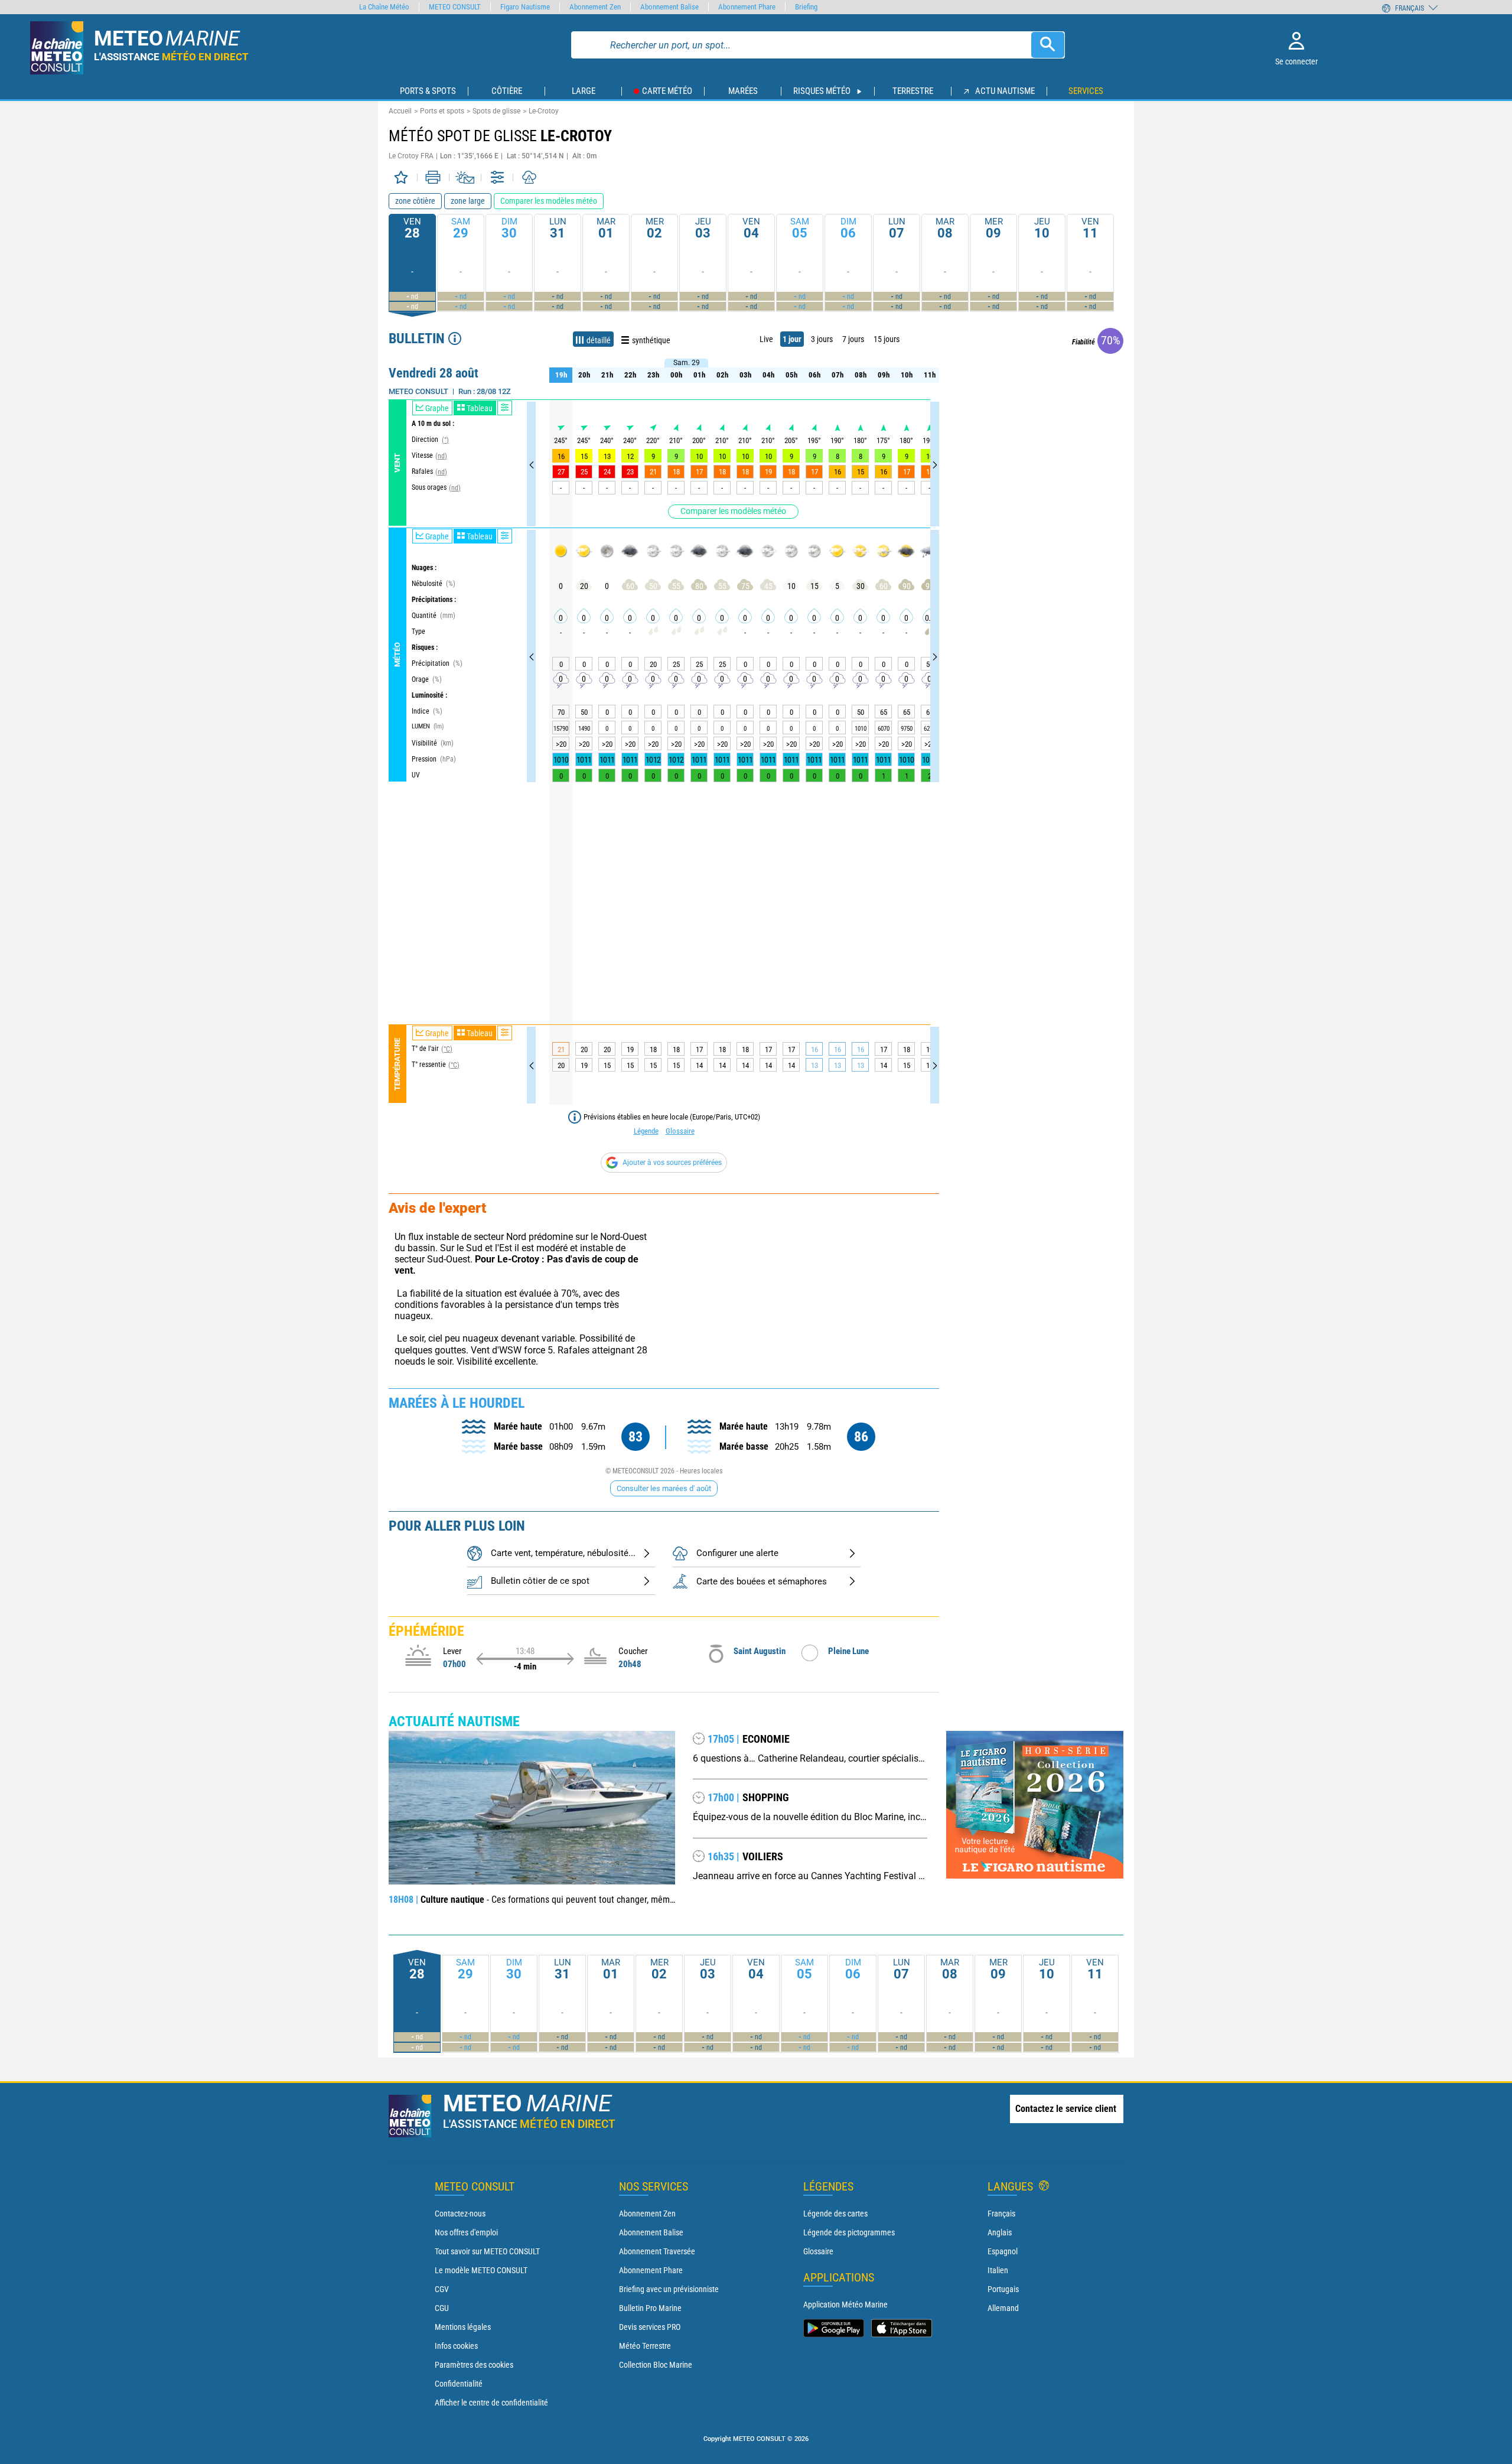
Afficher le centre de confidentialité (491, 2403)
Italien (998, 2270)
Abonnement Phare (651, 2270)
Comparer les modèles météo (733, 511)
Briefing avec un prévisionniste (669, 2289)
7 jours (853, 339)
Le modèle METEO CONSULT (481, 2270)
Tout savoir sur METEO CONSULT (487, 2251)
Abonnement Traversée (657, 2251)
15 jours (887, 339)
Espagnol (1003, 2251)
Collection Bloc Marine (656, 2365)
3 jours (822, 339)
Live (766, 339)
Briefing (806, 7)
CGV (442, 2289)
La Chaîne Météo (384, 7)
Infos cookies (456, 2346)
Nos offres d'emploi (466, 2232)
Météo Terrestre (645, 2346)
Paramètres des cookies (474, 2365)
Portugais (1003, 2289)
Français (1001, 2214)
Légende (646, 1131)
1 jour (792, 339)
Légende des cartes (835, 2214)
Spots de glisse (496, 111)
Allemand (1003, 2308)
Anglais (1000, 2232)
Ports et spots (442, 111)
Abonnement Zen (647, 2214)
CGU (442, 2308)
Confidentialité (459, 2384)
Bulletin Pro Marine (650, 2308)
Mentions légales (463, 2327)
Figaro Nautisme (525, 7)
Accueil (400, 111)
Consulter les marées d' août (664, 1488)
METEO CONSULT (455, 7)
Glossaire (680, 1131)
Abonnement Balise (651, 2232)
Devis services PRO (650, 2327)
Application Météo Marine (845, 2304)
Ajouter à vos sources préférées (672, 1163)
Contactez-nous (460, 2214)
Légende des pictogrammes (849, 2232)
